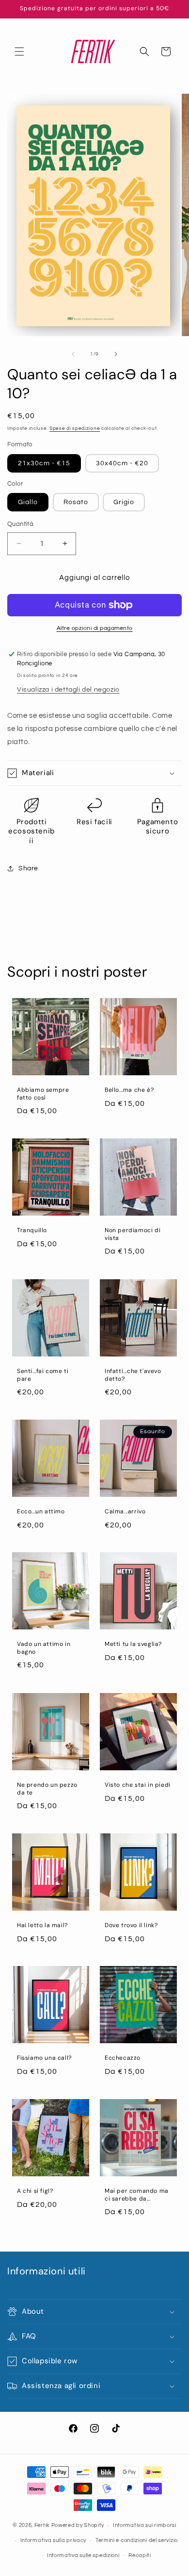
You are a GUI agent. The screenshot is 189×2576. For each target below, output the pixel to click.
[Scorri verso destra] (116, 354)
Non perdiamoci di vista (133, 1234)
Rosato (76, 502)
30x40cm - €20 (122, 463)
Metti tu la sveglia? (133, 1644)
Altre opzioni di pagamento (95, 628)
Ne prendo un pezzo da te (47, 1789)
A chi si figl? (35, 2191)
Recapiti (140, 2555)
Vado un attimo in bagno (44, 1648)
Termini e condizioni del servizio (137, 2540)
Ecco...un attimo (41, 1512)
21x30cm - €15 (44, 463)
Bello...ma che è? (129, 1090)
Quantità (20, 524)
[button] (19, 51)
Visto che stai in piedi (138, 1785)
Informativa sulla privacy (54, 2540)
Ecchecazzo (123, 2058)
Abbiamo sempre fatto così (43, 1094)
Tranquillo (32, 1230)
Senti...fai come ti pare (43, 1375)
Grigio (124, 502)
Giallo (28, 502)
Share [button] (28, 868)
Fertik (42, 2525)
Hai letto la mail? (42, 1925)
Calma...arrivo (125, 1512)
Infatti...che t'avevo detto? (133, 1375)
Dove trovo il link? (131, 1925)
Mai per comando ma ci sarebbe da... (137, 2195)
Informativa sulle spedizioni (83, 2555)
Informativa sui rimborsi (145, 2525)
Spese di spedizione (75, 428)
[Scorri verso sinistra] (73, 354)
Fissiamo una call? (44, 2058)
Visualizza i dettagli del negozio (68, 690)
